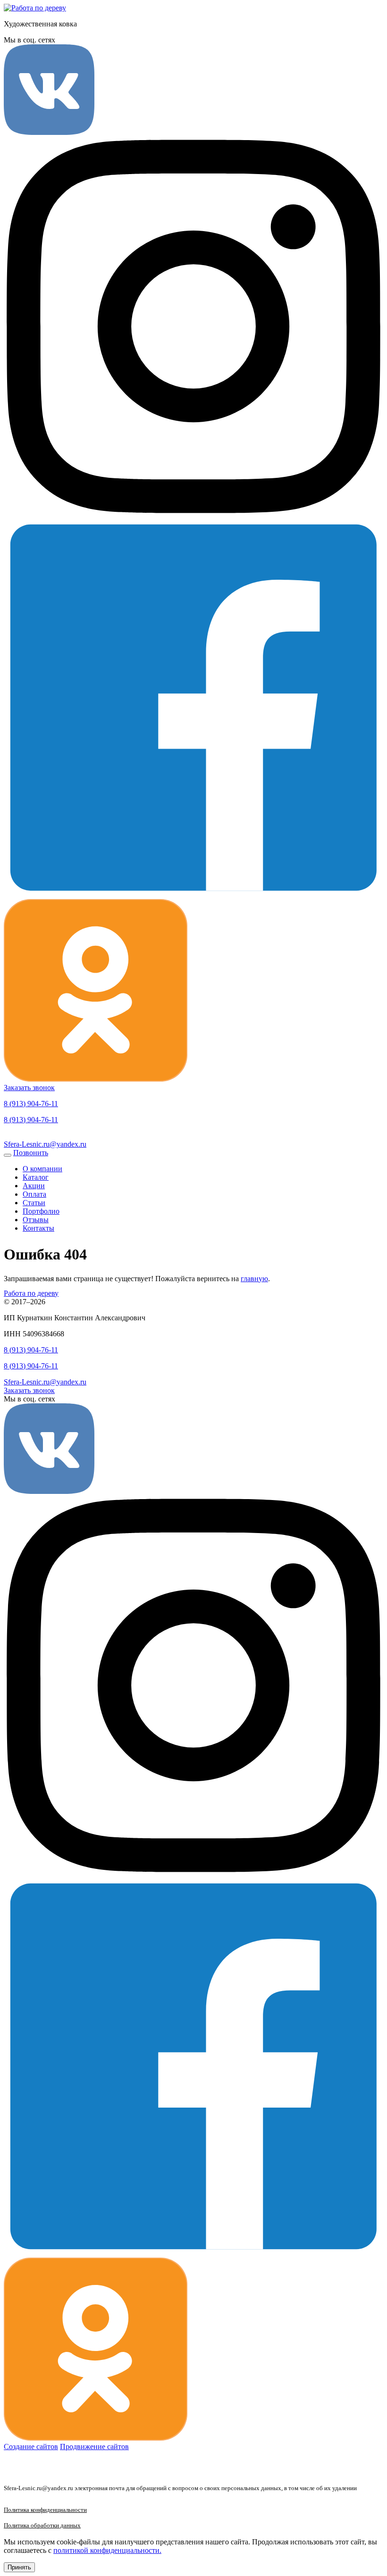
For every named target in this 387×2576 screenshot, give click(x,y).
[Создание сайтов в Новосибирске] (18, 2467)
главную (254, 1279)
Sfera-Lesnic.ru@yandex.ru (45, 1144)
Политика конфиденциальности (45, 2510)
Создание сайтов (31, 2447)
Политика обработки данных (42, 2526)
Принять (19, 2567)
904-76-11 (31, 1104)
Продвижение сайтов (94, 2447)
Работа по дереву (31, 1293)
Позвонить (31, 1153)
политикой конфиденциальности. (107, 2550)
